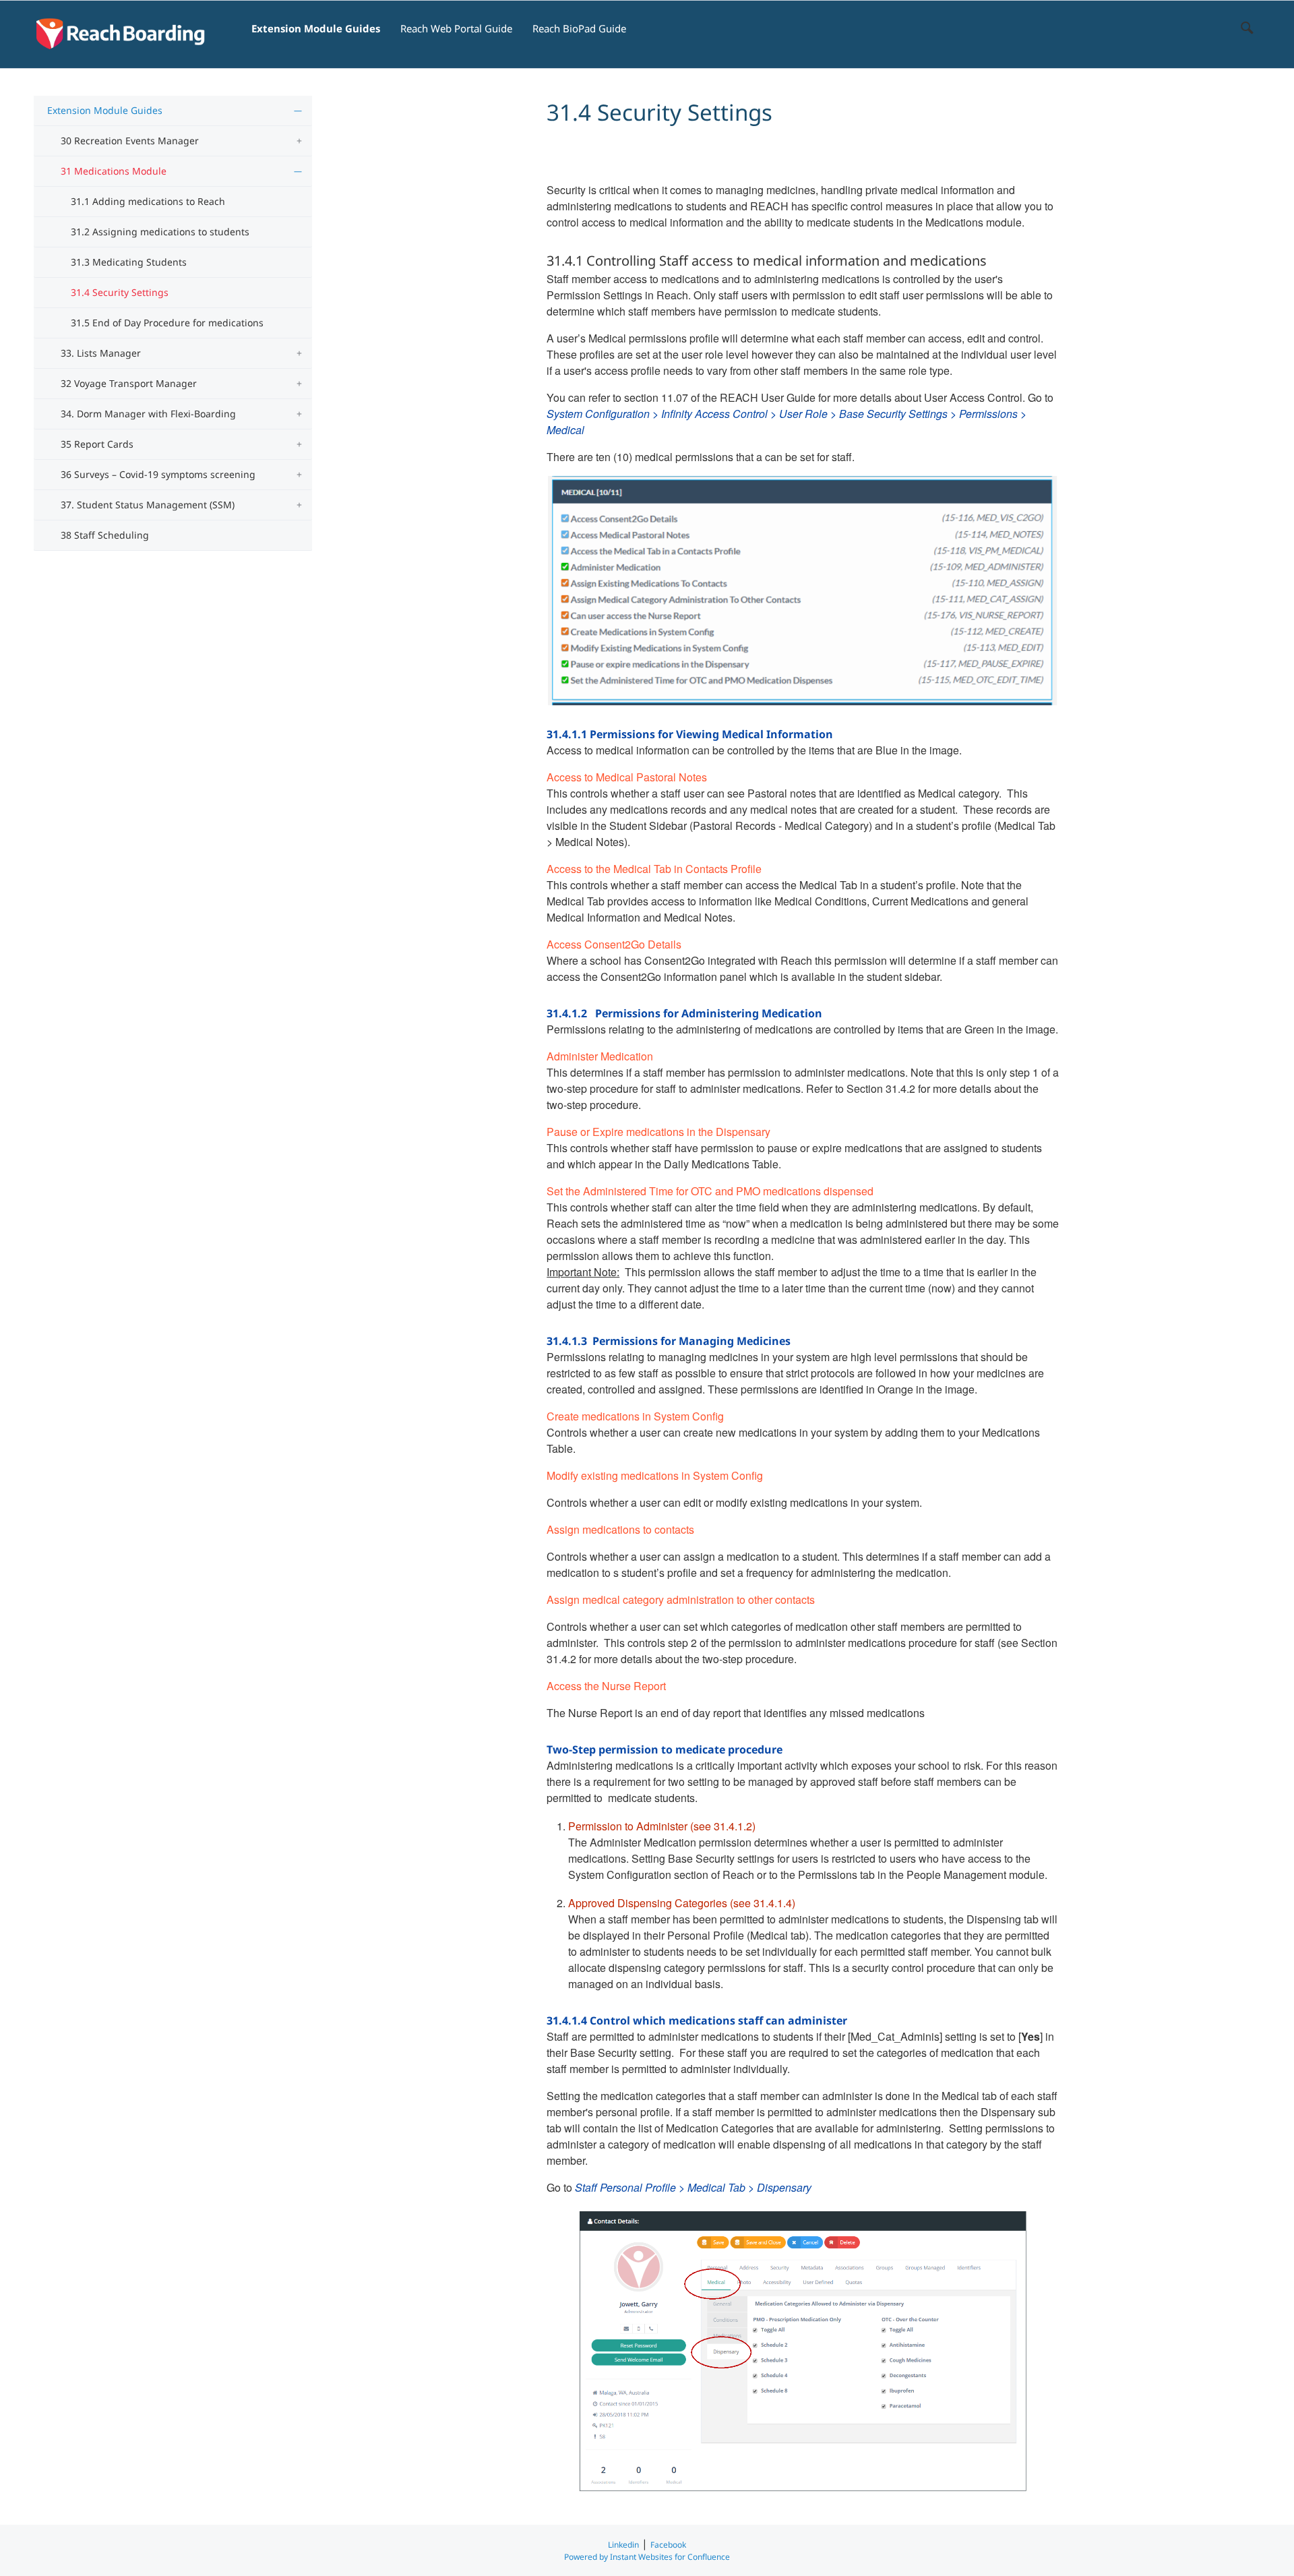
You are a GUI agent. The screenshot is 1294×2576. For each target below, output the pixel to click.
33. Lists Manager (101, 353)
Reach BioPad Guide (579, 28)
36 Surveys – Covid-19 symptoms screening (158, 474)
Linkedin (623, 2545)
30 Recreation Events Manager (130, 141)
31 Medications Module (114, 171)
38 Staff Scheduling (105, 535)
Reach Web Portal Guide (456, 28)
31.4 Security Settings (120, 292)
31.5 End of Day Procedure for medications (167, 323)
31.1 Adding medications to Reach (148, 201)
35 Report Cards (97, 444)
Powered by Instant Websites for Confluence (647, 2557)
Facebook (668, 2545)
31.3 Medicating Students (129, 262)
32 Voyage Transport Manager (129, 383)
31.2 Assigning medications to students (160, 232)
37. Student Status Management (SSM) (148, 505)
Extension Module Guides (316, 28)
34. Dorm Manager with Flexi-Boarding (148, 414)
